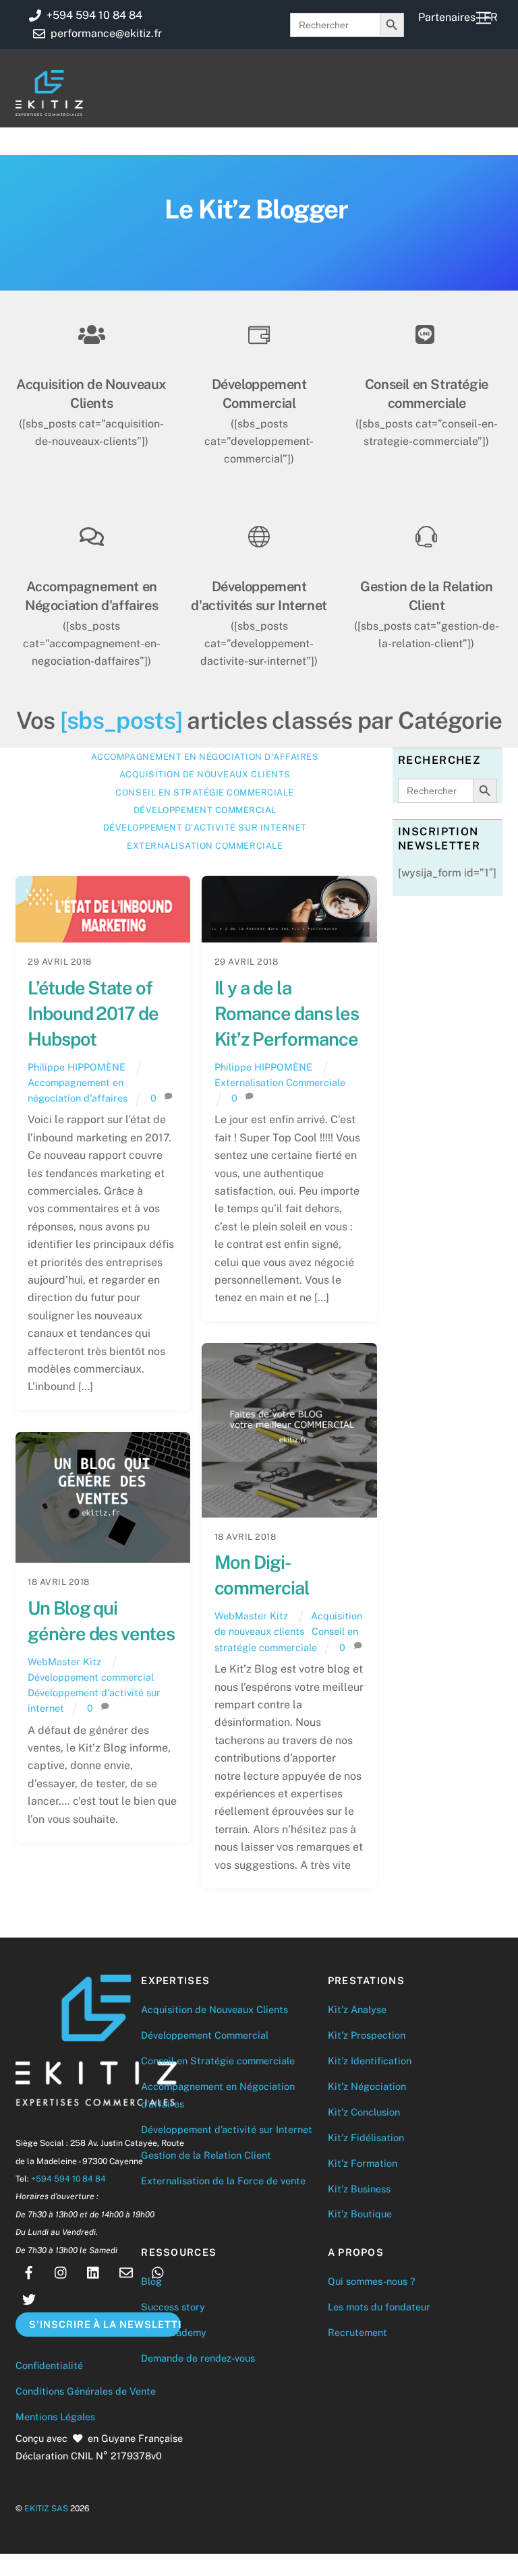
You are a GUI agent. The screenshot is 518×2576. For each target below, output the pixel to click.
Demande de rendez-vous (198, 2358)
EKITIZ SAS (46, 2508)
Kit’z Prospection (367, 2035)
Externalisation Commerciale (205, 846)
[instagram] (61, 2271)
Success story (173, 2307)
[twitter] (29, 2298)
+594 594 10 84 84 (68, 2179)
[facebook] (29, 2271)
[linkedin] (94, 2271)
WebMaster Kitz (251, 1616)
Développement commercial (205, 810)
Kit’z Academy (174, 2332)
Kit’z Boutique (360, 2214)
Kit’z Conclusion (364, 2112)
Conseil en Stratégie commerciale (218, 2061)
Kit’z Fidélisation (366, 2137)
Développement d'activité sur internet (205, 828)
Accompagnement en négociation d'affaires (205, 757)
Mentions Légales (55, 2417)
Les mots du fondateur (379, 2307)
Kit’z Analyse (357, 2009)
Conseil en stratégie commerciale (204, 792)
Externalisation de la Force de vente (223, 2181)
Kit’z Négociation (367, 2086)
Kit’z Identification (370, 2061)
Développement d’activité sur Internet (227, 2129)
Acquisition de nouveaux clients (205, 774)
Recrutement (357, 2332)
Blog (151, 2281)
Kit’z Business (359, 2189)
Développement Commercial (205, 2035)
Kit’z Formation (363, 2163)
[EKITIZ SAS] (49, 110)
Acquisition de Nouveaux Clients (214, 2009)
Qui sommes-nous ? (372, 2281)
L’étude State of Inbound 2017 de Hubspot (93, 1013)
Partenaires (447, 17)
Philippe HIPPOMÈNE (77, 1067)
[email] (126, 2271)
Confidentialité (49, 2365)
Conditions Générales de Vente (86, 2391)
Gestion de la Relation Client (206, 2155)
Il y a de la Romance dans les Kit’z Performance (287, 1013)
